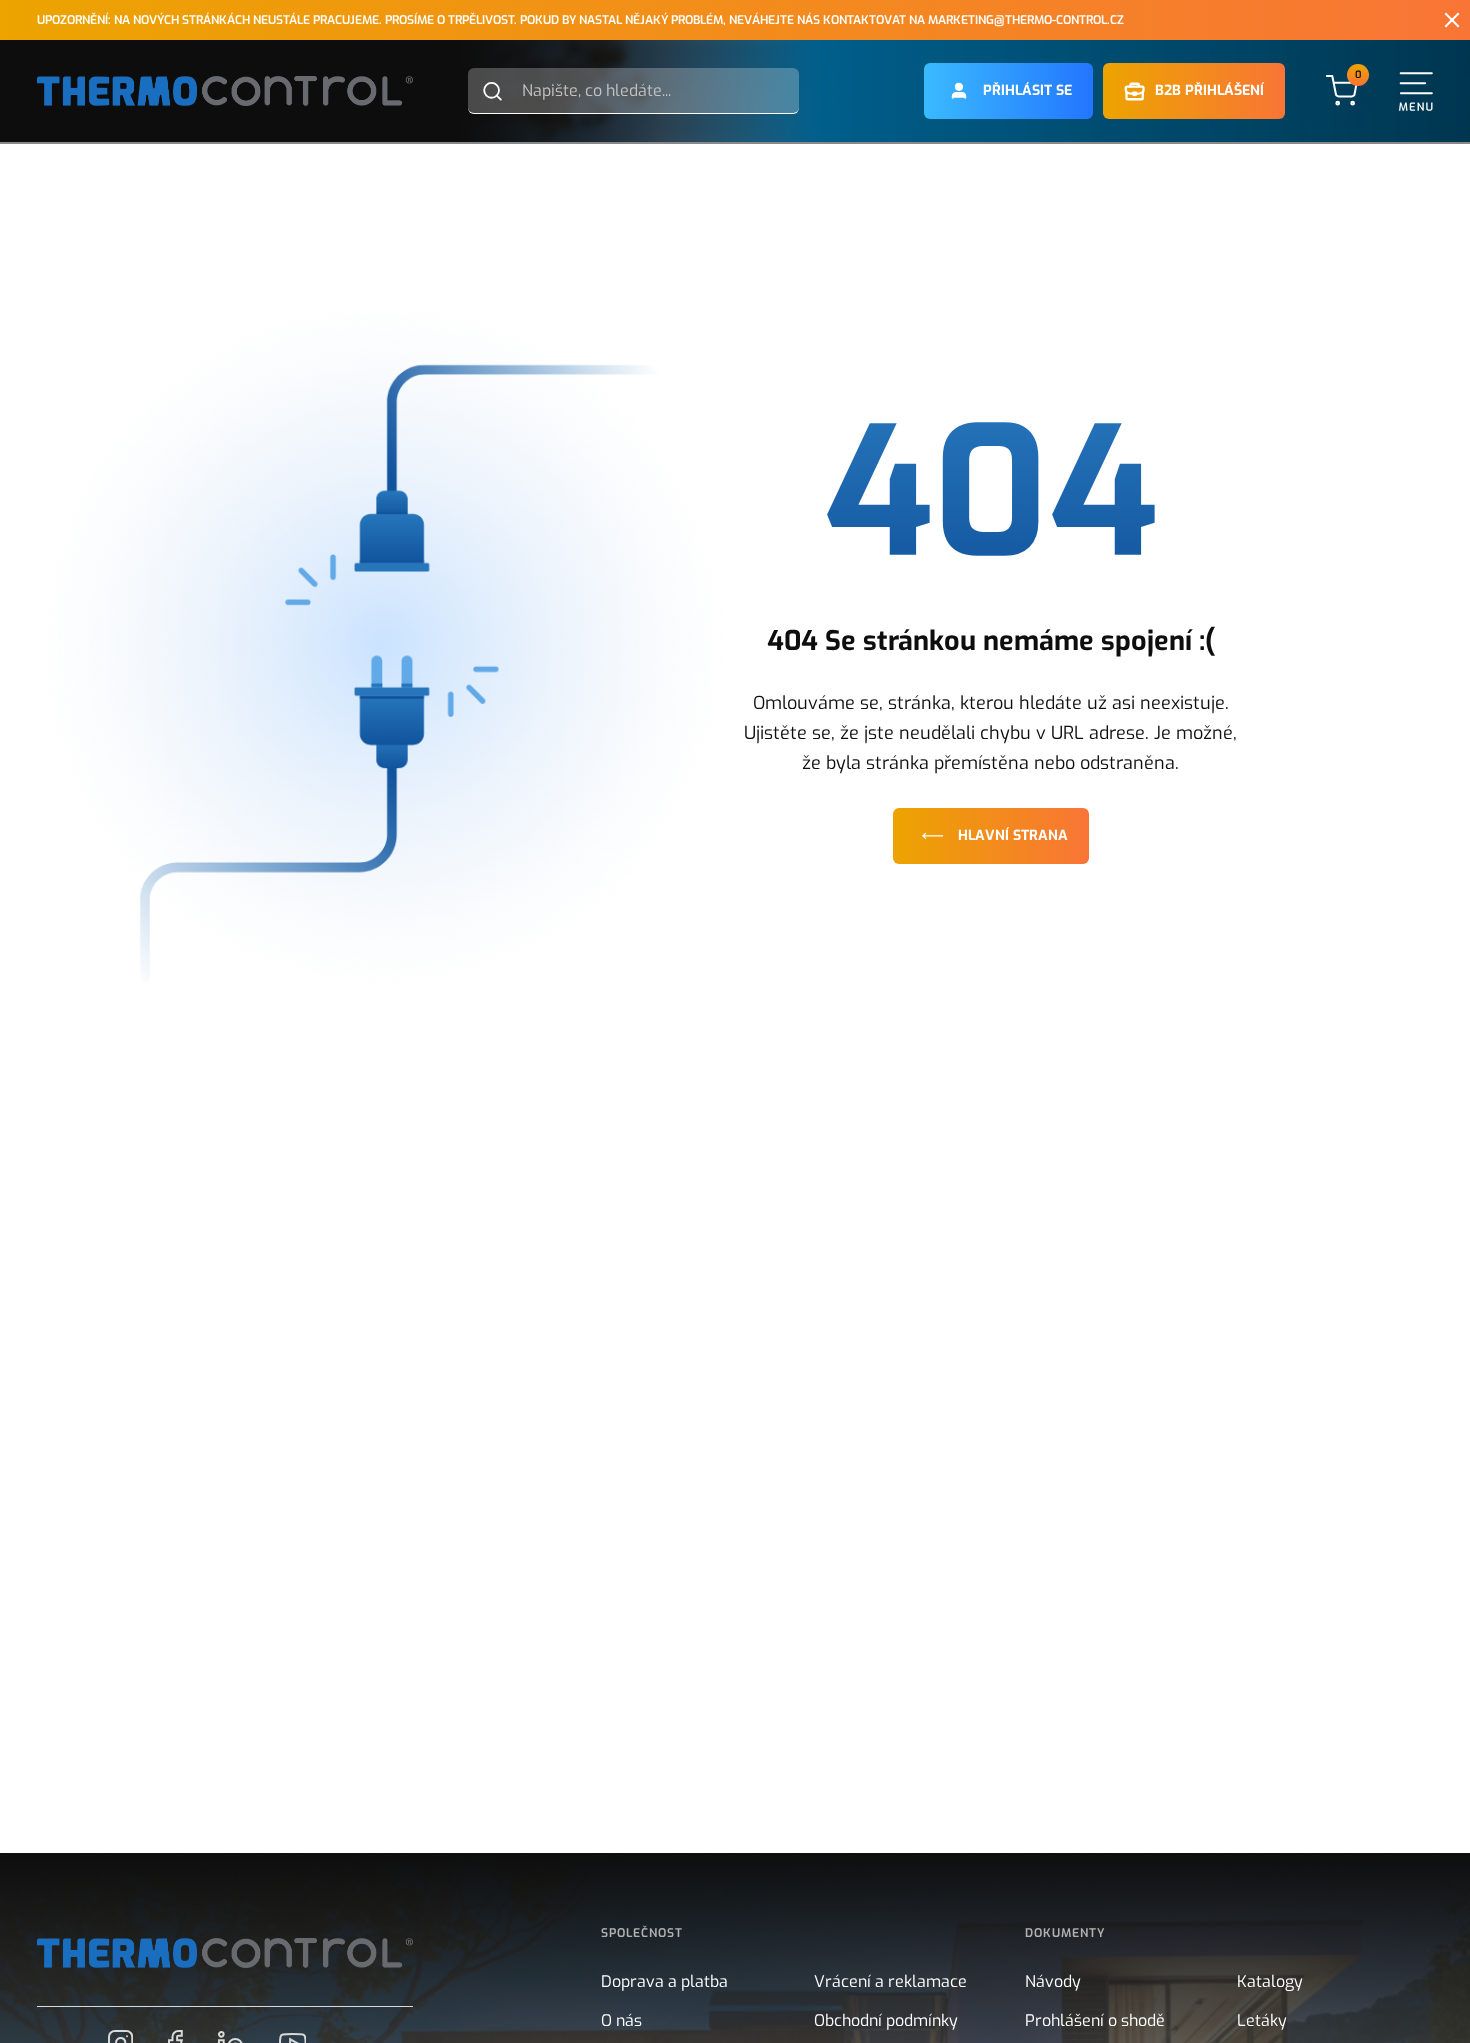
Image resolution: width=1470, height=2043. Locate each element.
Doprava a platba (664, 1981)
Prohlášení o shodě (1095, 2020)
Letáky (1262, 2020)
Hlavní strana (1013, 835)
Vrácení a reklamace (890, 1981)
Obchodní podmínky (886, 2020)
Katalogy (1270, 1981)
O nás (621, 2020)
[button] (1008, 91)
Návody (1053, 1981)
